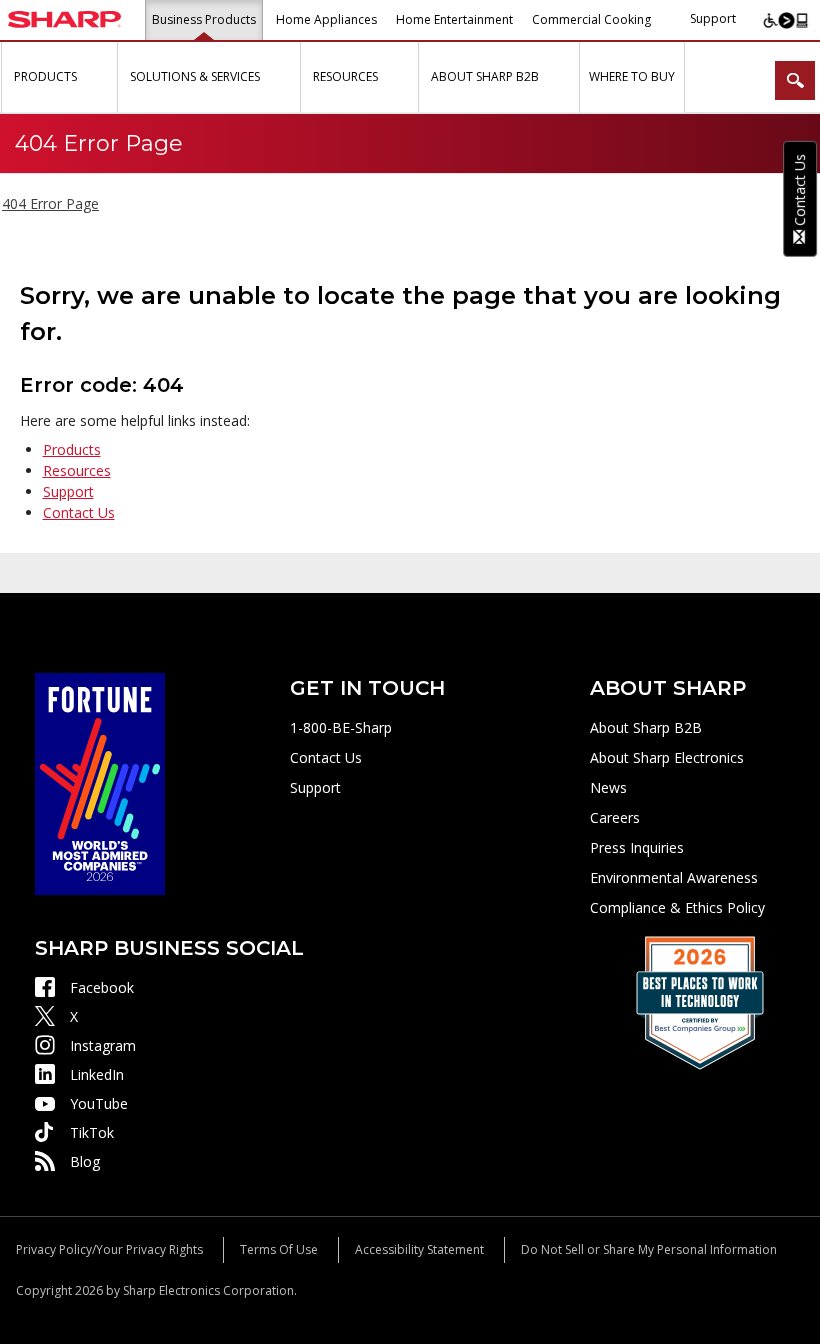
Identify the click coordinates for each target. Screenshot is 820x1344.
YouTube (99, 1103)
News (608, 787)
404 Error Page (50, 203)
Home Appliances (326, 19)
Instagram (103, 1045)
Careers (615, 817)
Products (72, 449)
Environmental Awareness (674, 877)
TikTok (92, 1132)
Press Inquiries (637, 847)
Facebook (102, 987)
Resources (77, 470)
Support (713, 18)
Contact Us (79, 512)
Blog (85, 1161)
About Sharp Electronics (667, 757)
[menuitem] (59, 77)
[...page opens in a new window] (100, 781)
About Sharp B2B (646, 727)
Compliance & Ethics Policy (677, 907)
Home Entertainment (454, 19)
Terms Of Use (279, 1249)
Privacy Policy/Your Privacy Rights (109, 1249)
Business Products (204, 19)
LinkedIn (97, 1074)
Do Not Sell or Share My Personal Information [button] (649, 1249)
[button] (99, 77)
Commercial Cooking (591, 19)
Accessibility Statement (419, 1249)
